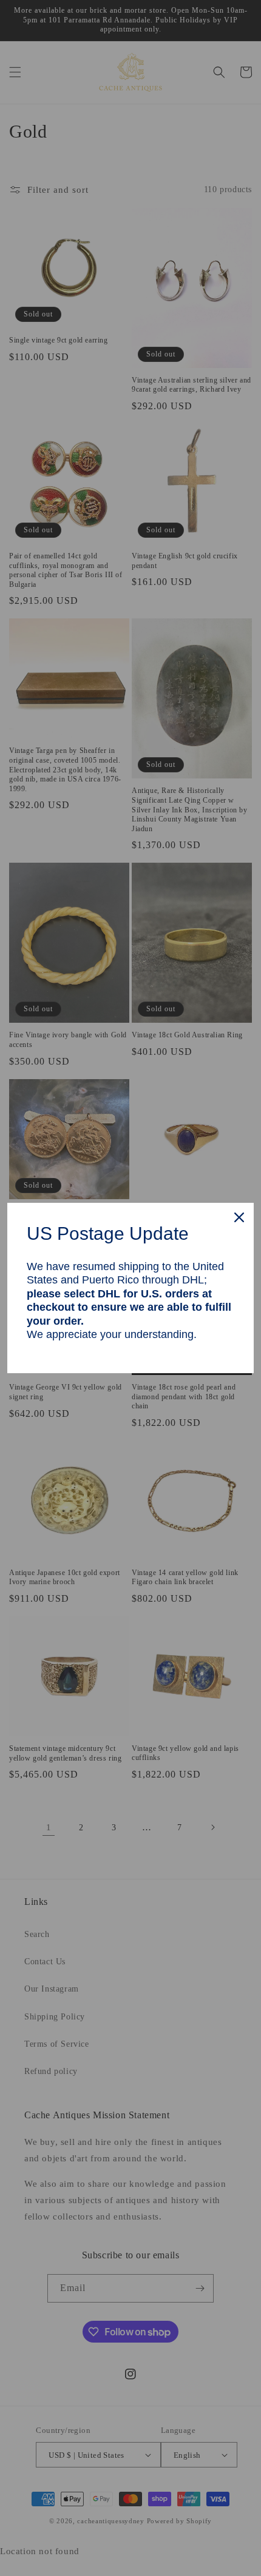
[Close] (239, 1217)
